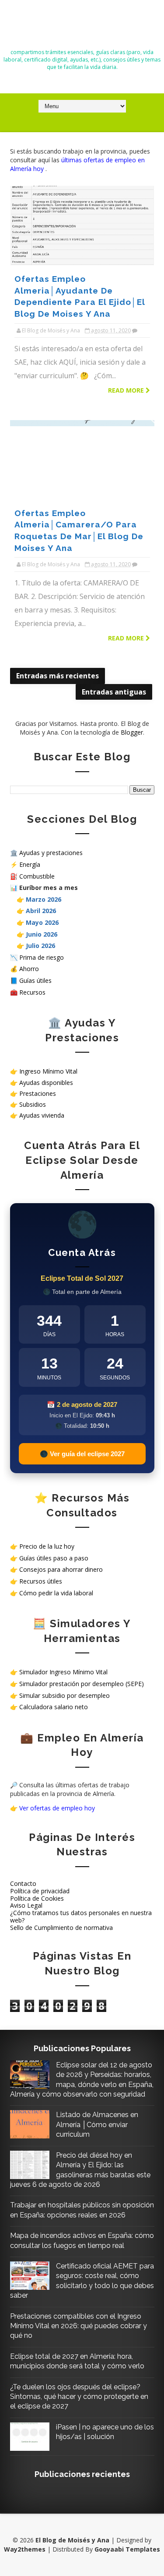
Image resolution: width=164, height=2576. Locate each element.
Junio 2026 (42, 934)
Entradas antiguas (114, 692)
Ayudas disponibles (46, 1083)
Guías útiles (35, 980)
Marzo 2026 (44, 899)
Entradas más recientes (58, 676)
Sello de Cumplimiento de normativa (61, 1928)
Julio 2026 (40, 946)
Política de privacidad (40, 1891)
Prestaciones (38, 1093)
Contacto (23, 1883)
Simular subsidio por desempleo (65, 1695)
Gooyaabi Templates (127, 2549)
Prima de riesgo (42, 957)
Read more (127, 390)
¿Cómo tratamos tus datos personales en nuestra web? (81, 1916)
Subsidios (33, 1104)
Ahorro (29, 969)
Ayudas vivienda (42, 1115)
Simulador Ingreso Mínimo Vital (63, 1672)
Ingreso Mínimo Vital (48, 1071)
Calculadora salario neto (54, 1707)
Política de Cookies (37, 1898)
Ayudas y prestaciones (51, 853)
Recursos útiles (41, 1581)
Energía (30, 864)
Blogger (132, 732)
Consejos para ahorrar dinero (61, 1569)
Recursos (32, 992)
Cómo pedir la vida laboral (56, 1593)
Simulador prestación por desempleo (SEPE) (82, 1684)
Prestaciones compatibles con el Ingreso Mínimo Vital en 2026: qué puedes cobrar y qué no (79, 2326)
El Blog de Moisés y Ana (82, 27)
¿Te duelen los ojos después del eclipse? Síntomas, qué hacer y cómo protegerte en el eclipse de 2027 (79, 2397)
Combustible (37, 876)
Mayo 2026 (42, 922)
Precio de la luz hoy (47, 1546)
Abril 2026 (41, 911)
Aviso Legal (26, 1905)
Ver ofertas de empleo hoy (57, 1808)
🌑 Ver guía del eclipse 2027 (82, 1454)
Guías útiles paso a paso (54, 1558)
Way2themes (25, 2549)
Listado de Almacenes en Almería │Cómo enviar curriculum (97, 2124)
